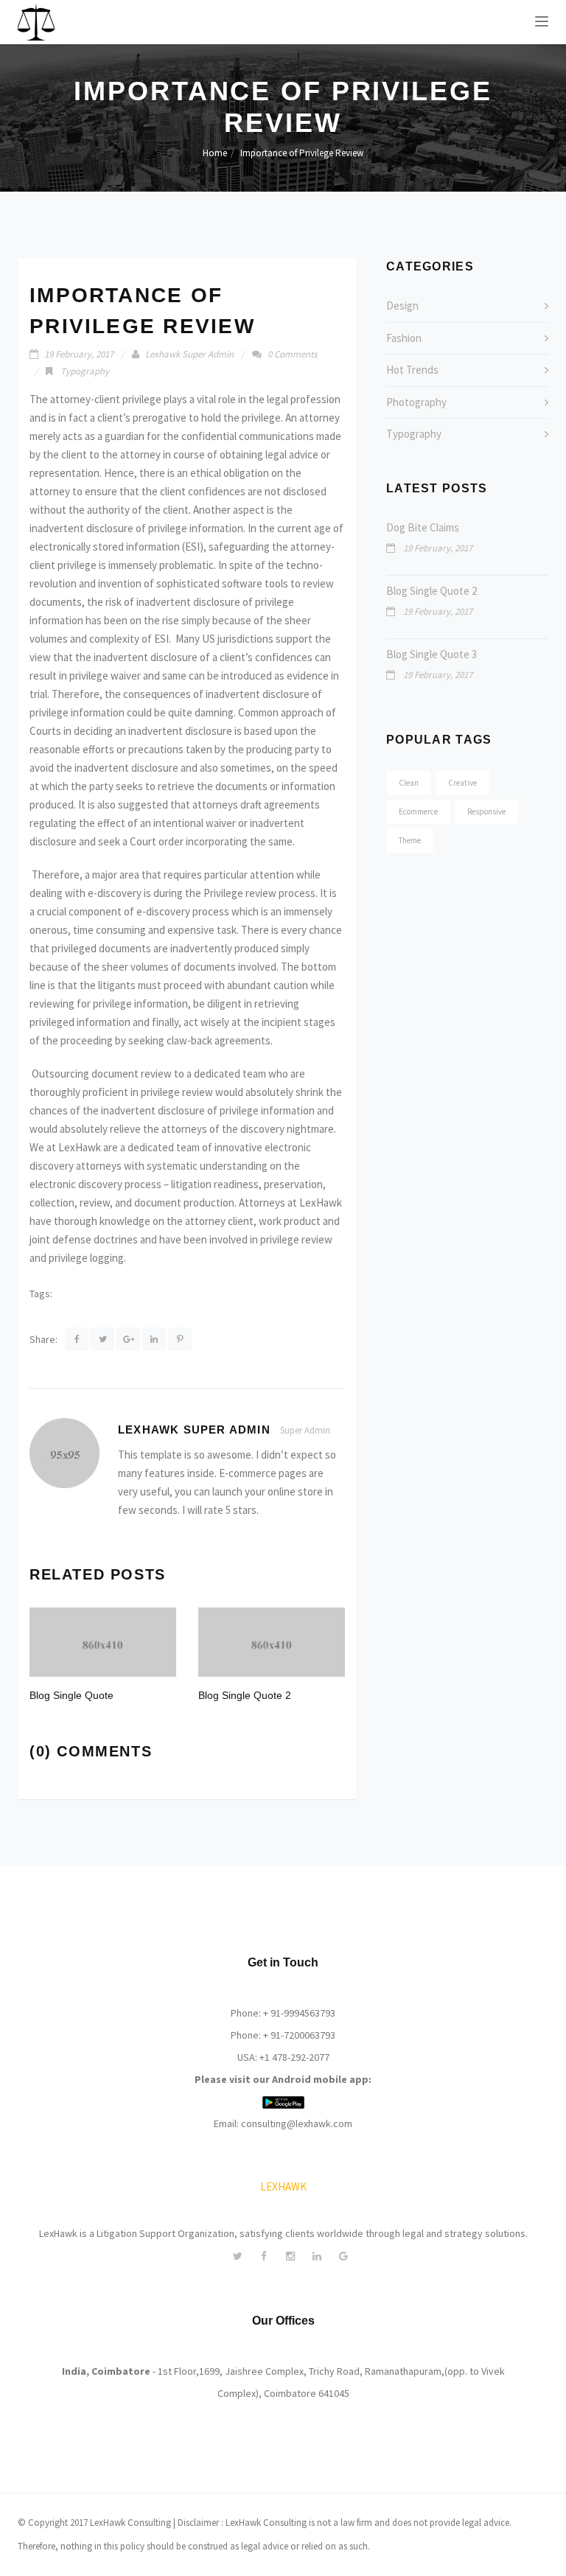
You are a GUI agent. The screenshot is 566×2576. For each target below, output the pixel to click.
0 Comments (292, 354)
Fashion (404, 338)
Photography (416, 402)
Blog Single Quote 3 (432, 654)
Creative (462, 783)
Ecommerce (418, 811)
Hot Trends (412, 370)
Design (402, 306)
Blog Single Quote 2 (432, 591)
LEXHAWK (283, 2186)
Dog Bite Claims (423, 527)
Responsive (486, 811)
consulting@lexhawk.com (297, 2123)
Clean (409, 783)
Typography (85, 371)
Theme (410, 840)
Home (215, 153)
